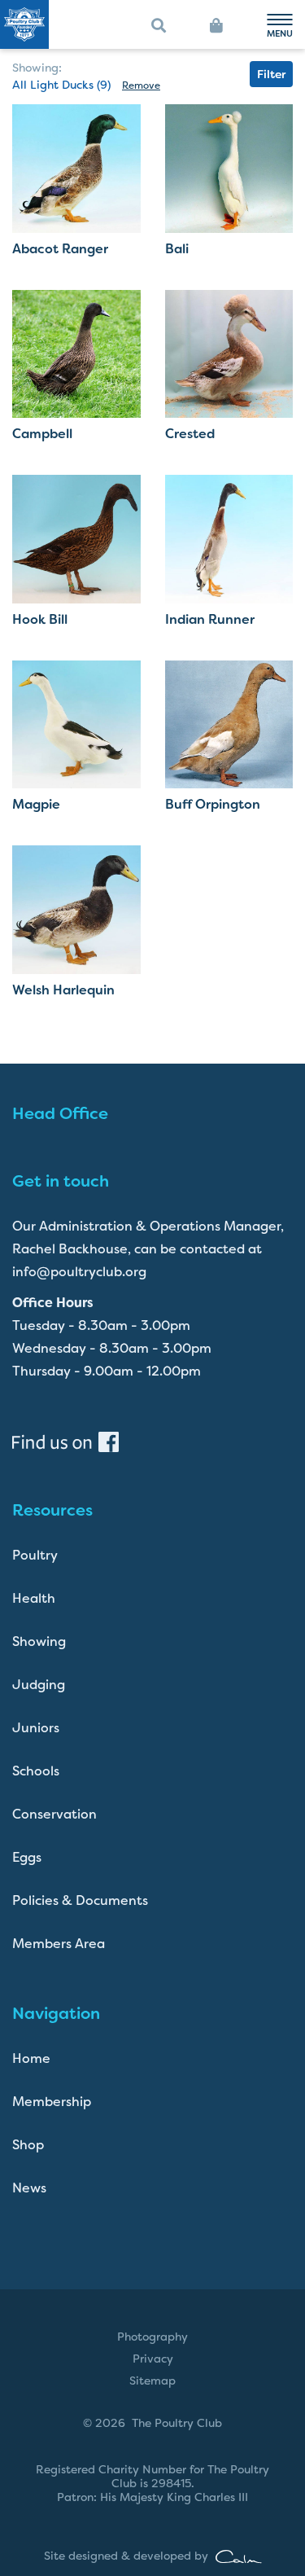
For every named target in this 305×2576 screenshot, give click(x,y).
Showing (39, 1641)
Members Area (59, 1944)
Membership (52, 2102)
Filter (271, 74)
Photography (152, 2337)
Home (31, 2058)
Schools (36, 1771)
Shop (28, 2145)
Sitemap (152, 2381)
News (29, 2188)
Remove (141, 86)
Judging (39, 1685)
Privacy (153, 2359)
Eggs (27, 1857)
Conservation (54, 1814)
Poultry (35, 1555)
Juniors (36, 1728)
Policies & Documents (80, 1900)
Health (34, 1598)
